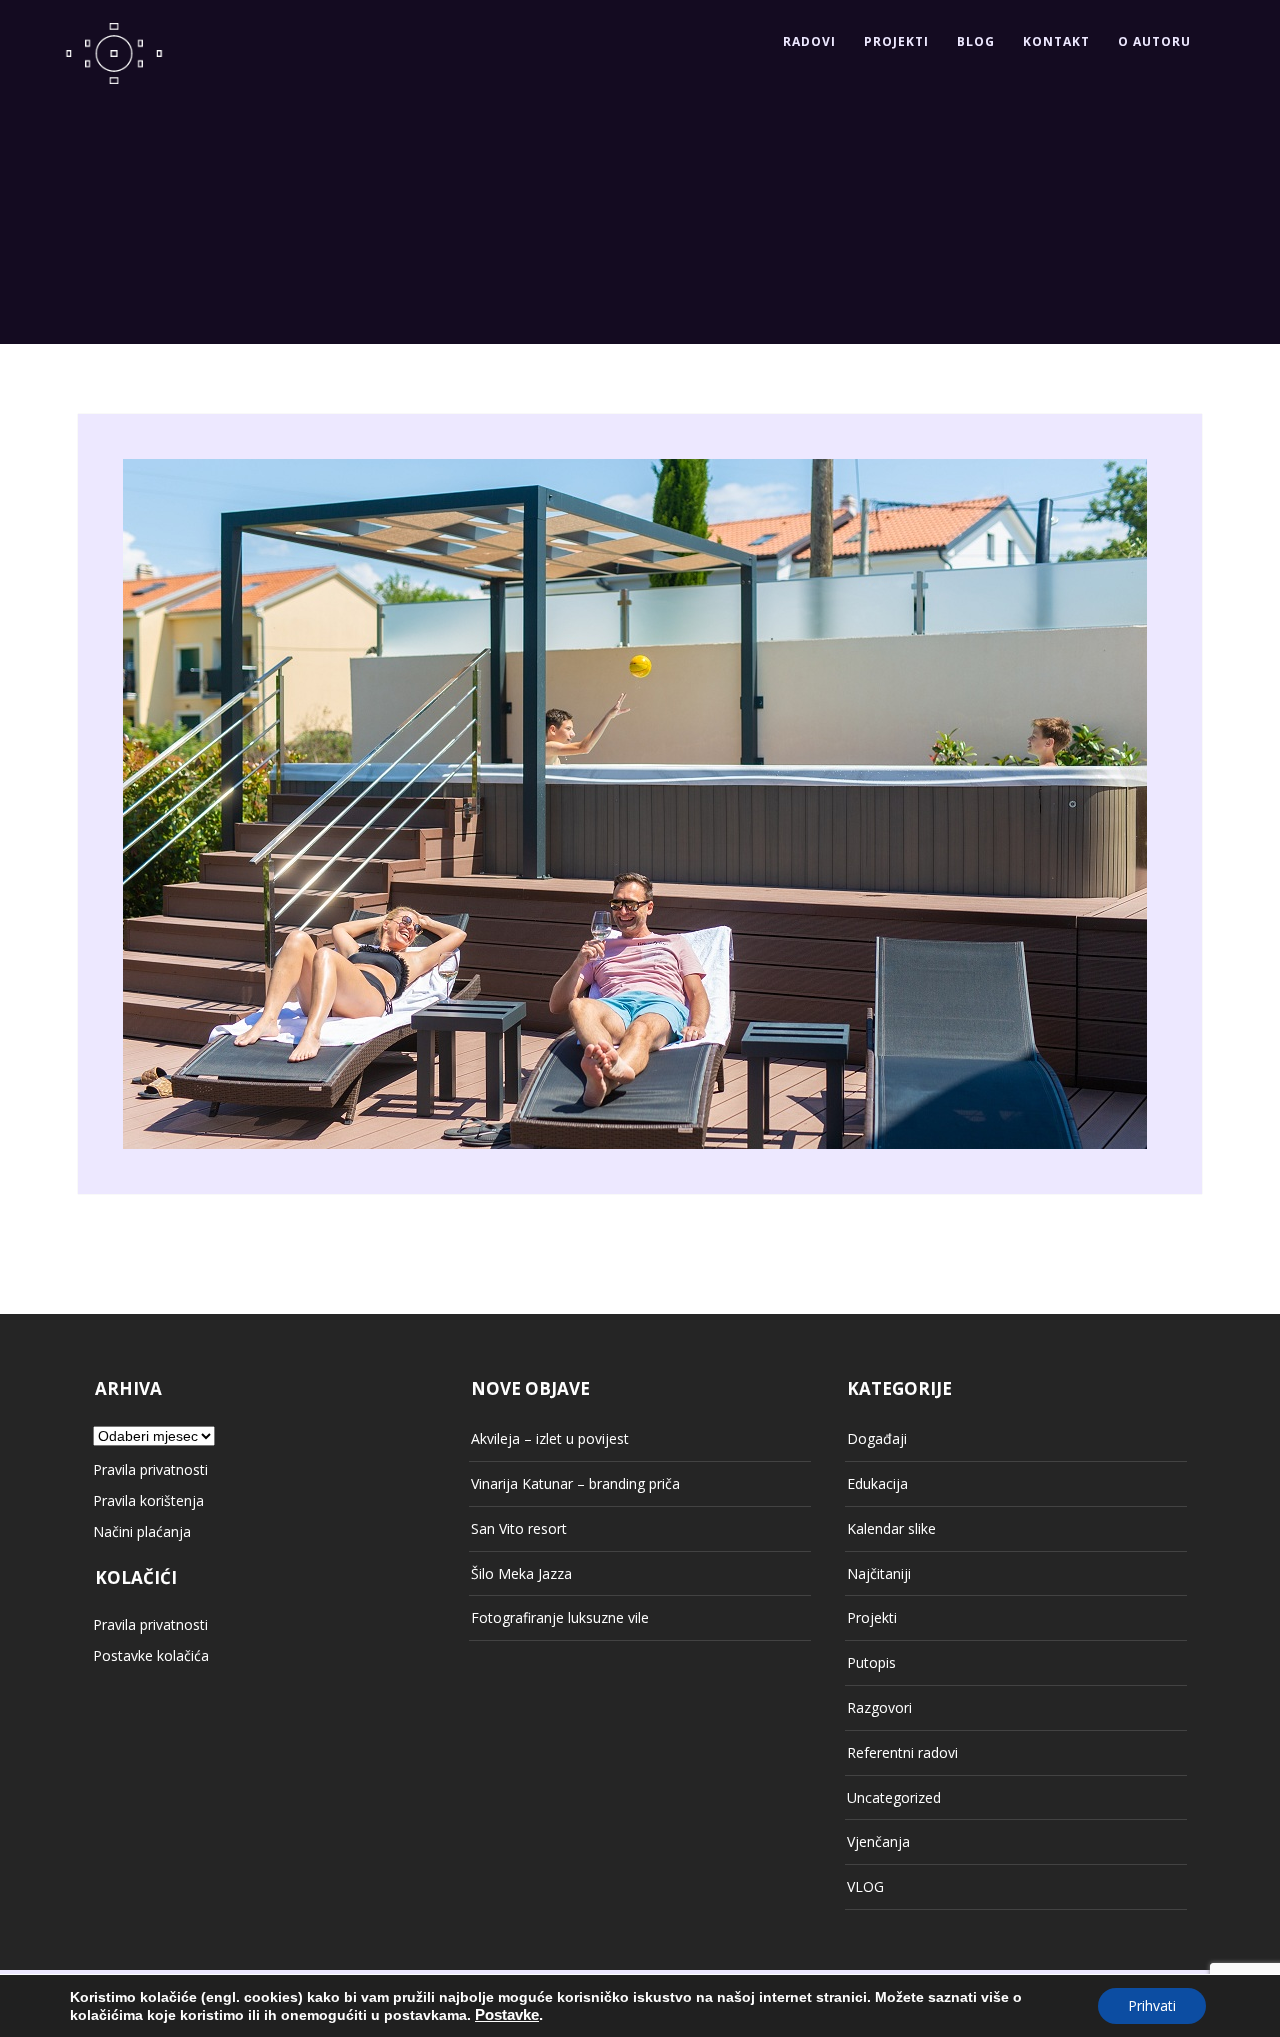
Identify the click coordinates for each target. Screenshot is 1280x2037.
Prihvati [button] (1152, 2005)
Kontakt (1056, 41)
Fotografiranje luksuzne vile (560, 1617)
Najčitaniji (879, 1573)
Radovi (809, 41)
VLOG (865, 1886)
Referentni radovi (902, 1752)
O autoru (1154, 41)
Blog (976, 41)
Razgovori (879, 1707)
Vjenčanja (878, 1841)
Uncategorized (894, 1797)
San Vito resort (519, 1528)
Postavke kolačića (151, 1655)
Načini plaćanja (142, 1531)
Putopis (871, 1662)
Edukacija (877, 1483)
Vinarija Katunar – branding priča (575, 1483)
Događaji (877, 1438)
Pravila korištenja (148, 1500)
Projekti (896, 41)
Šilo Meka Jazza (521, 1573)
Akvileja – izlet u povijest (550, 1438)
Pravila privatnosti (150, 1469)
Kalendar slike (891, 1528)
